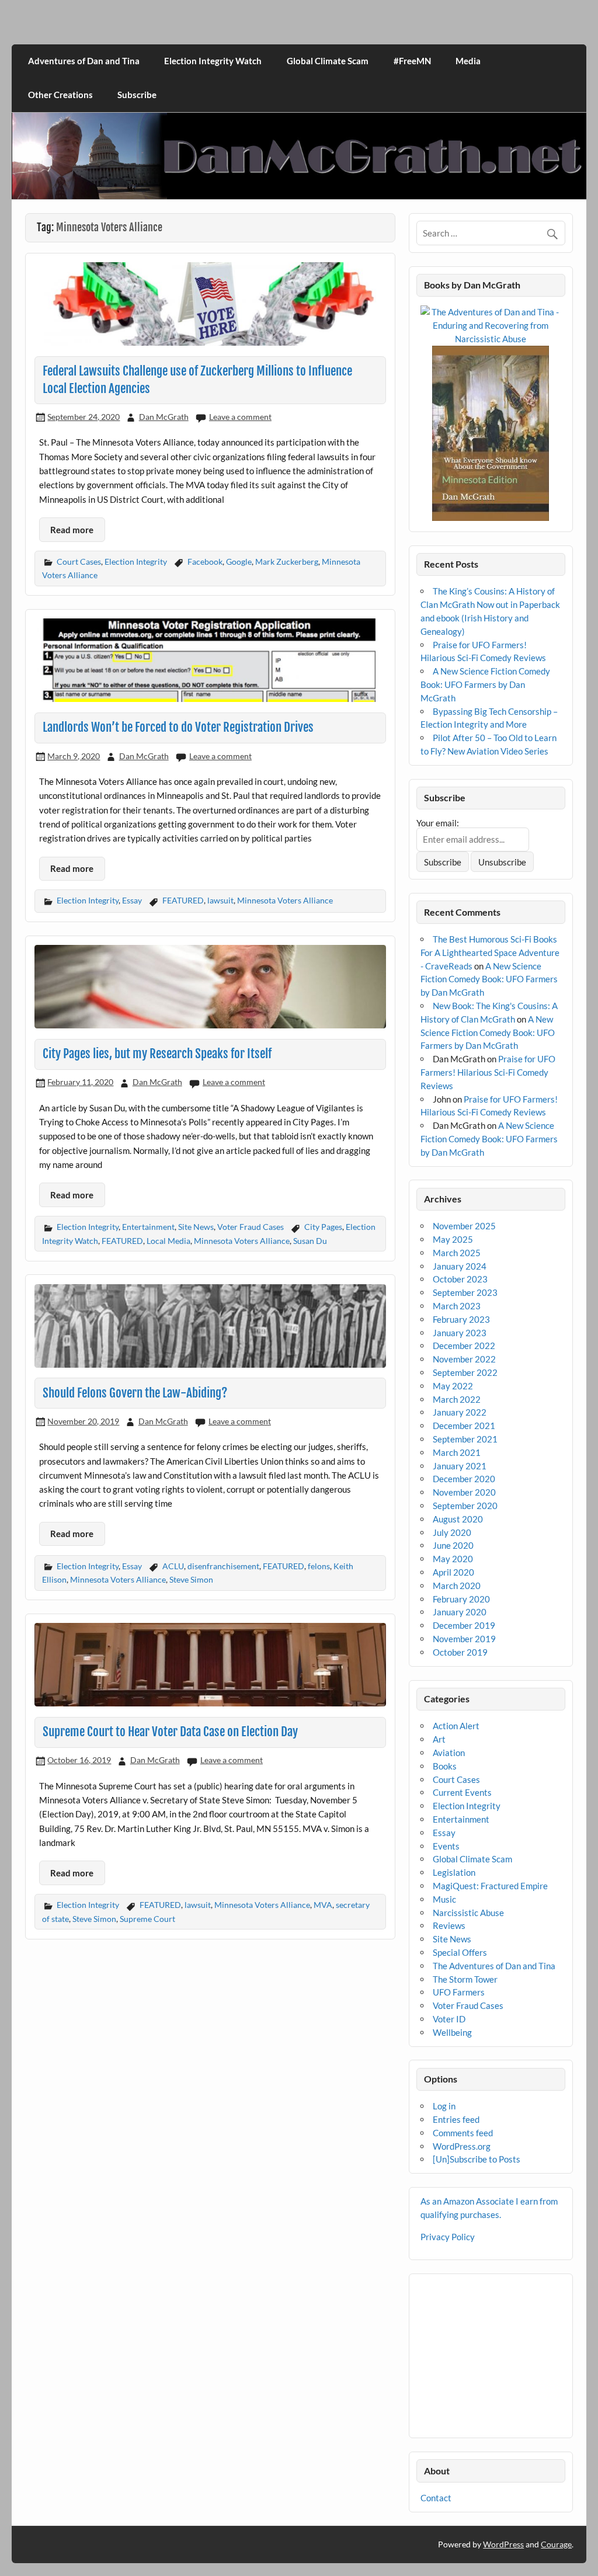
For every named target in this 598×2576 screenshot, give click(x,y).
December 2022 (464, 1346)
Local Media (168, 1241)
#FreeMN (412, 61)
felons (319, 1566)
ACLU (173, 1566)
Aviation (449, 1753)
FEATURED (183, 900)
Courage (556, 2544)
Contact (436, 2498)
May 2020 (453, 1559)
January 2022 (460, 1412)
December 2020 (464, 1479)
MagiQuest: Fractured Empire (490, 1886)
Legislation (454, 1872)
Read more (72, 530)
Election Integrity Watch (213, 61)
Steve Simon (191, 1579)
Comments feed (463, 2133)
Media (468, 61)
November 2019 (464, 1639)
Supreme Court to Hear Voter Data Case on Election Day (170, 1732)
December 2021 (464, 1426)
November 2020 (464, 1492)
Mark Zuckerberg (287, 562)
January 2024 (460, 1266)
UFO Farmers (459, 1992)
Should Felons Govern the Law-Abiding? (135, 1393)
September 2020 (465, 1506)
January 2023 (460, 1333)
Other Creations (60, 95)
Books (445, 1766)
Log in (444, 2106)
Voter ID (449, 2019)
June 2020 (453, 1545)
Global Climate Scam (328, 61)
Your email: (438, 823)
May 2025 (453, 1239)
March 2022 (457, 1399)
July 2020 (452, 1532)
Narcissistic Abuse (468, 1913)
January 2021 (460, 1466)
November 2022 (464, 1359)
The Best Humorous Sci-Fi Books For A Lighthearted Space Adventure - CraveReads (490, 952)
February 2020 (461, 1599)
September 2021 (465, 1439)
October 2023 (460, 1279)
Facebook (205, 562)
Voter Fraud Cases (251, 1227)
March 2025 (457, 1253)
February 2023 (461, 1319)
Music (444, 1899)
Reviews (449, 1925)
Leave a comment (240, 417)
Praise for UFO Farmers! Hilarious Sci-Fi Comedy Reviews (488, 1072)
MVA (323, 1905)
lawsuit (220, 900)
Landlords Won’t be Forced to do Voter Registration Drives (178, 727)
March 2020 (457, 1586)
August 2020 (458, 1519)
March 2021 (457, 1452)
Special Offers (460, 1952)
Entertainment (148, 1227)
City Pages (323, 1227)
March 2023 (457, 1306)
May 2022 (453, 1386)
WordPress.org (462, 2146)
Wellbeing (452, 2032)
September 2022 (465, 1372)
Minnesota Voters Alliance (285, 900)
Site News (196, 1227)
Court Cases (79, 562)
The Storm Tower (465, 1979)
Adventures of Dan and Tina (84, 61)
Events (446, 1846)
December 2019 (464, 1625)
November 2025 (464, 1226)
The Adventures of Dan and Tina (494, 1966)
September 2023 (465, 1292)
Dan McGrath (164, 417)
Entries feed (456, 2119)
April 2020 (453, 1572)
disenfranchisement (223, 1566)
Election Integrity (136, 562)
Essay (132, 900)
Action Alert (456, 1726)
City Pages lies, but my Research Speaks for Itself (157, 1054)
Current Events (462, 1792)
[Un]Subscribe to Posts (477, 2159)
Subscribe (137, 95)
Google (239, 562)
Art (439, 1739)
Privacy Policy (448, 2237)
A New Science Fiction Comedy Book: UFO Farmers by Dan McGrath (485, 684)
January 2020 (460, 1612)
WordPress (503, 2544)
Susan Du (310, 1241)
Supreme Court (147, 1919)
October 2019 (460, 1652)
